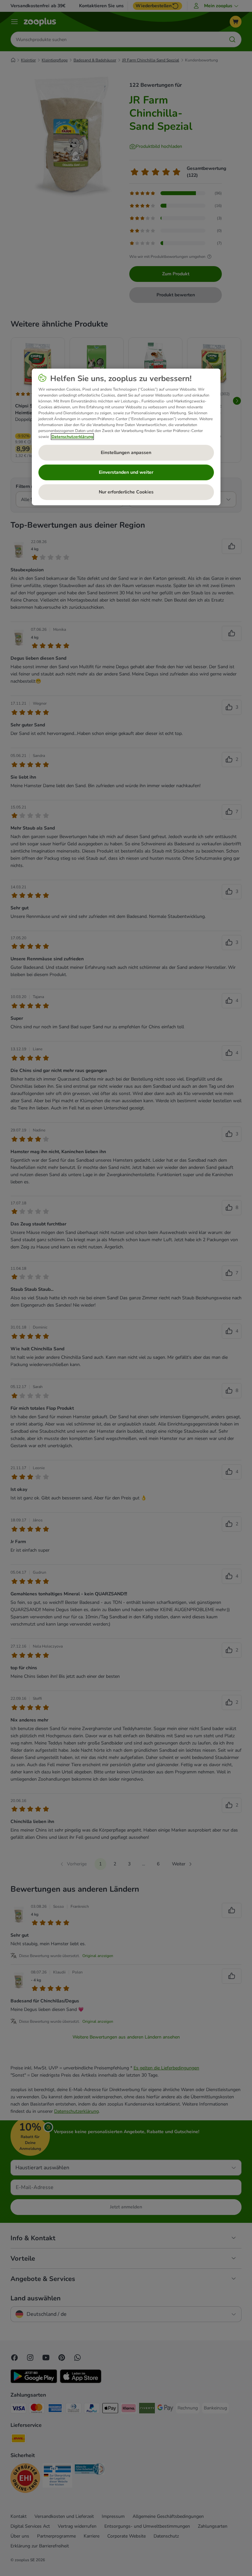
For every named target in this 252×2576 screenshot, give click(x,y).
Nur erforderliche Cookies (126, 492)
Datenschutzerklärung (72, 437)
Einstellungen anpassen (126, 453)
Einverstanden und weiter (126, 472)
